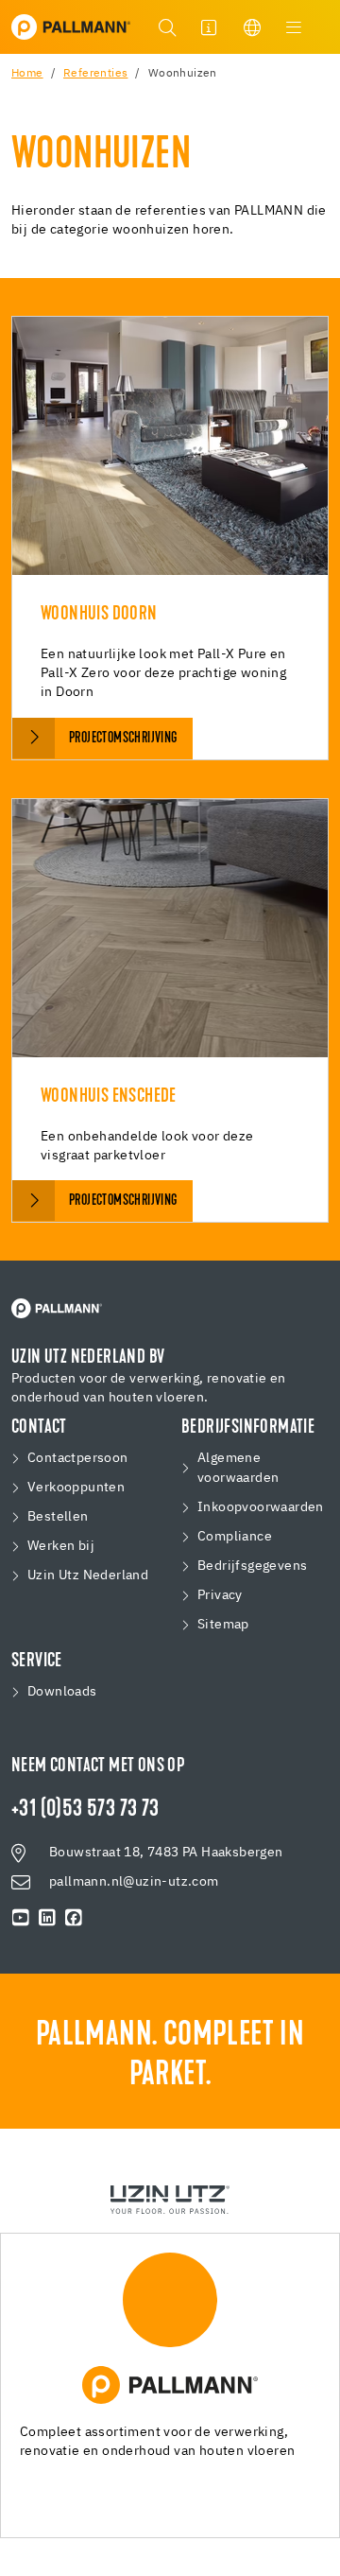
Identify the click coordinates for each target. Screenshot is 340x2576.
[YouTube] (21, 1918)
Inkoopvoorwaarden (261, 1507)
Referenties (95, 74)
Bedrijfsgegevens (252, 1566)
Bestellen (58, 1517)
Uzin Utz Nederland (88, 1575)
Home (27, 74)
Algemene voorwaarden (238, 1468)
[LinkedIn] (47, 1918)
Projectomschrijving (123, 739)
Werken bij (61, 1546)
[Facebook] (74, 1918)
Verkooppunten (76, 1488)
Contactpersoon (78, 1458)
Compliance (235, 1537)
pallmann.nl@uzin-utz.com (134, 1882)
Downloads (62, 1692)
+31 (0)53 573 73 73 (85, 1810)
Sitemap (223, 1625)
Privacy (220, 1595)
